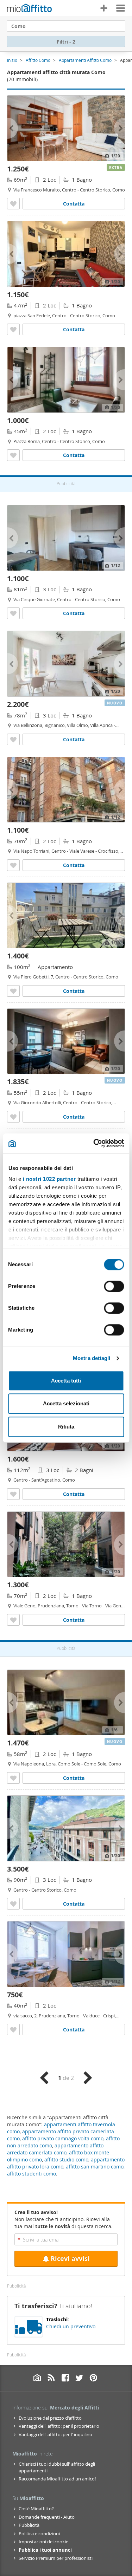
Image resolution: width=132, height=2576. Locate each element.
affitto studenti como (32, 2174)
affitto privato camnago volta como (63, 2138)
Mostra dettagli (92, 1358)
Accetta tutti (66, 1381)
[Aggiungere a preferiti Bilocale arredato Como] (13, 865)
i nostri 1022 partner (49, 1179)
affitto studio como (66, 2159)
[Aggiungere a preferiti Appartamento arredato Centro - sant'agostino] (13, 1494)
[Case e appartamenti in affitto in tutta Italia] (29, 9)
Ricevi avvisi (70, 2259)
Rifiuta (66, 1427)
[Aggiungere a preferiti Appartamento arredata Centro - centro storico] (13, 991)
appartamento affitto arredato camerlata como (55, 2149)
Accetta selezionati (66, 1403)
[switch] (114, 1286)
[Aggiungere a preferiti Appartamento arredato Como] (13, 739)
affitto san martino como (95, 2167)
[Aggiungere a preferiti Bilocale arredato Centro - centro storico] (13, 204)
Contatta (74, 204)
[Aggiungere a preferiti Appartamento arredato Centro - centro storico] (13, 613)
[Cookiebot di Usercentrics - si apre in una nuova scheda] (94, 1143)
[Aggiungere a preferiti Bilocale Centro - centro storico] (13, 455)
